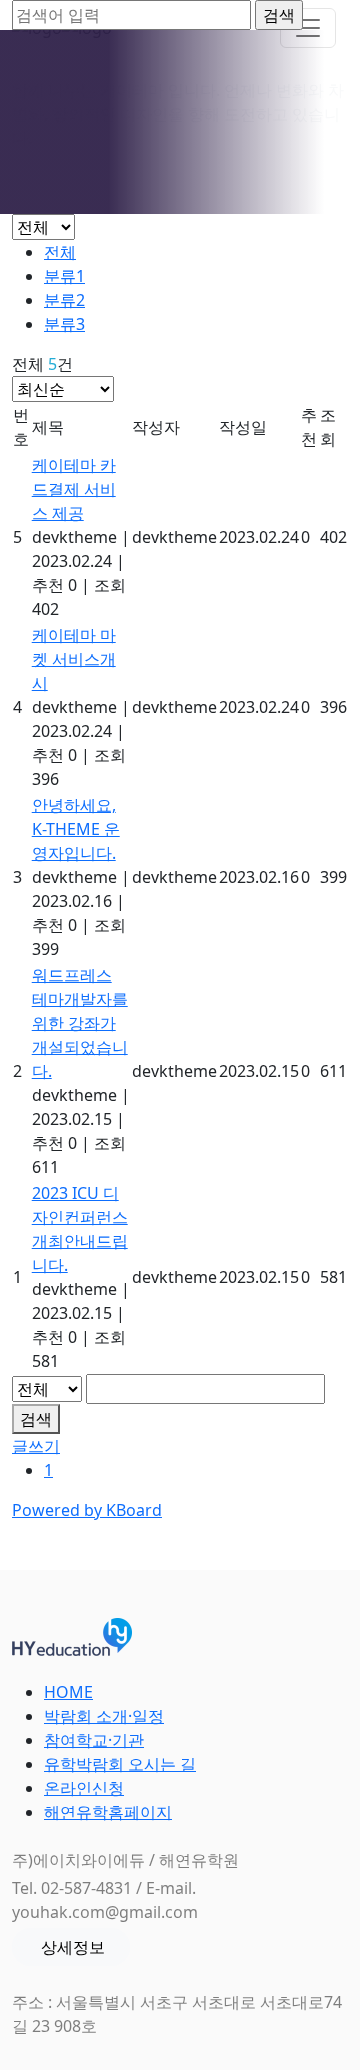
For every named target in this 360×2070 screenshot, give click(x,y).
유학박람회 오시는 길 (120, 1764)
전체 (60, 252)
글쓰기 (36, 1446)
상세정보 (73, 1947)
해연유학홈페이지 (108, 1812)
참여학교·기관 (94, 1740)
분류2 (64, 300)
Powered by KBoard (87, 1510)
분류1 (64, 276)
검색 (36, 1419)
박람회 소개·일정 (104, 1716)
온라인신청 (84, 1788)
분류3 (64, 324)
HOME (68, 1692)
